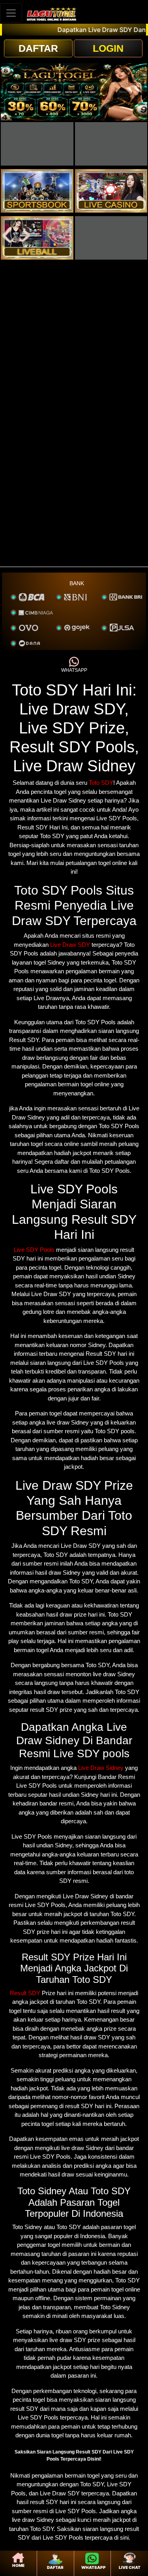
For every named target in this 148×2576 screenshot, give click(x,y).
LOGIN (108, 48)
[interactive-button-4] (111, 191)
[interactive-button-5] (37, 238)
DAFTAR (38, 48)
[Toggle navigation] (11, 13)
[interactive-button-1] (37, 144)
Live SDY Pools (34, 1250)
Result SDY (25, 1993)
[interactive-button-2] (111, 144)
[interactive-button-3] (37, 191)
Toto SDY (101, 783)
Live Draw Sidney (101, 1768)
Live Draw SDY (70, 945)
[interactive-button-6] (111, 238)
